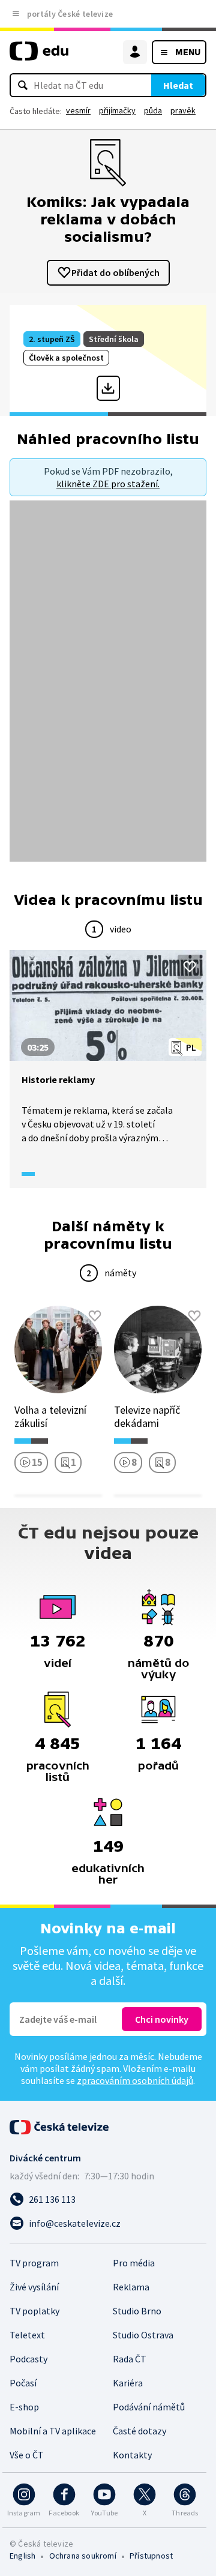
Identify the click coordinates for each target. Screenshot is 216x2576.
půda (153, 110)
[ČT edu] (39, 56)
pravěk (183, 110)
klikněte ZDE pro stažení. (108, 484)
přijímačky (117, 110)
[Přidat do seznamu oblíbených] (190, 967)
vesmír (78, 110)
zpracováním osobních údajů (135, 2080)
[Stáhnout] (108, 388)
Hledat (178, 85)
